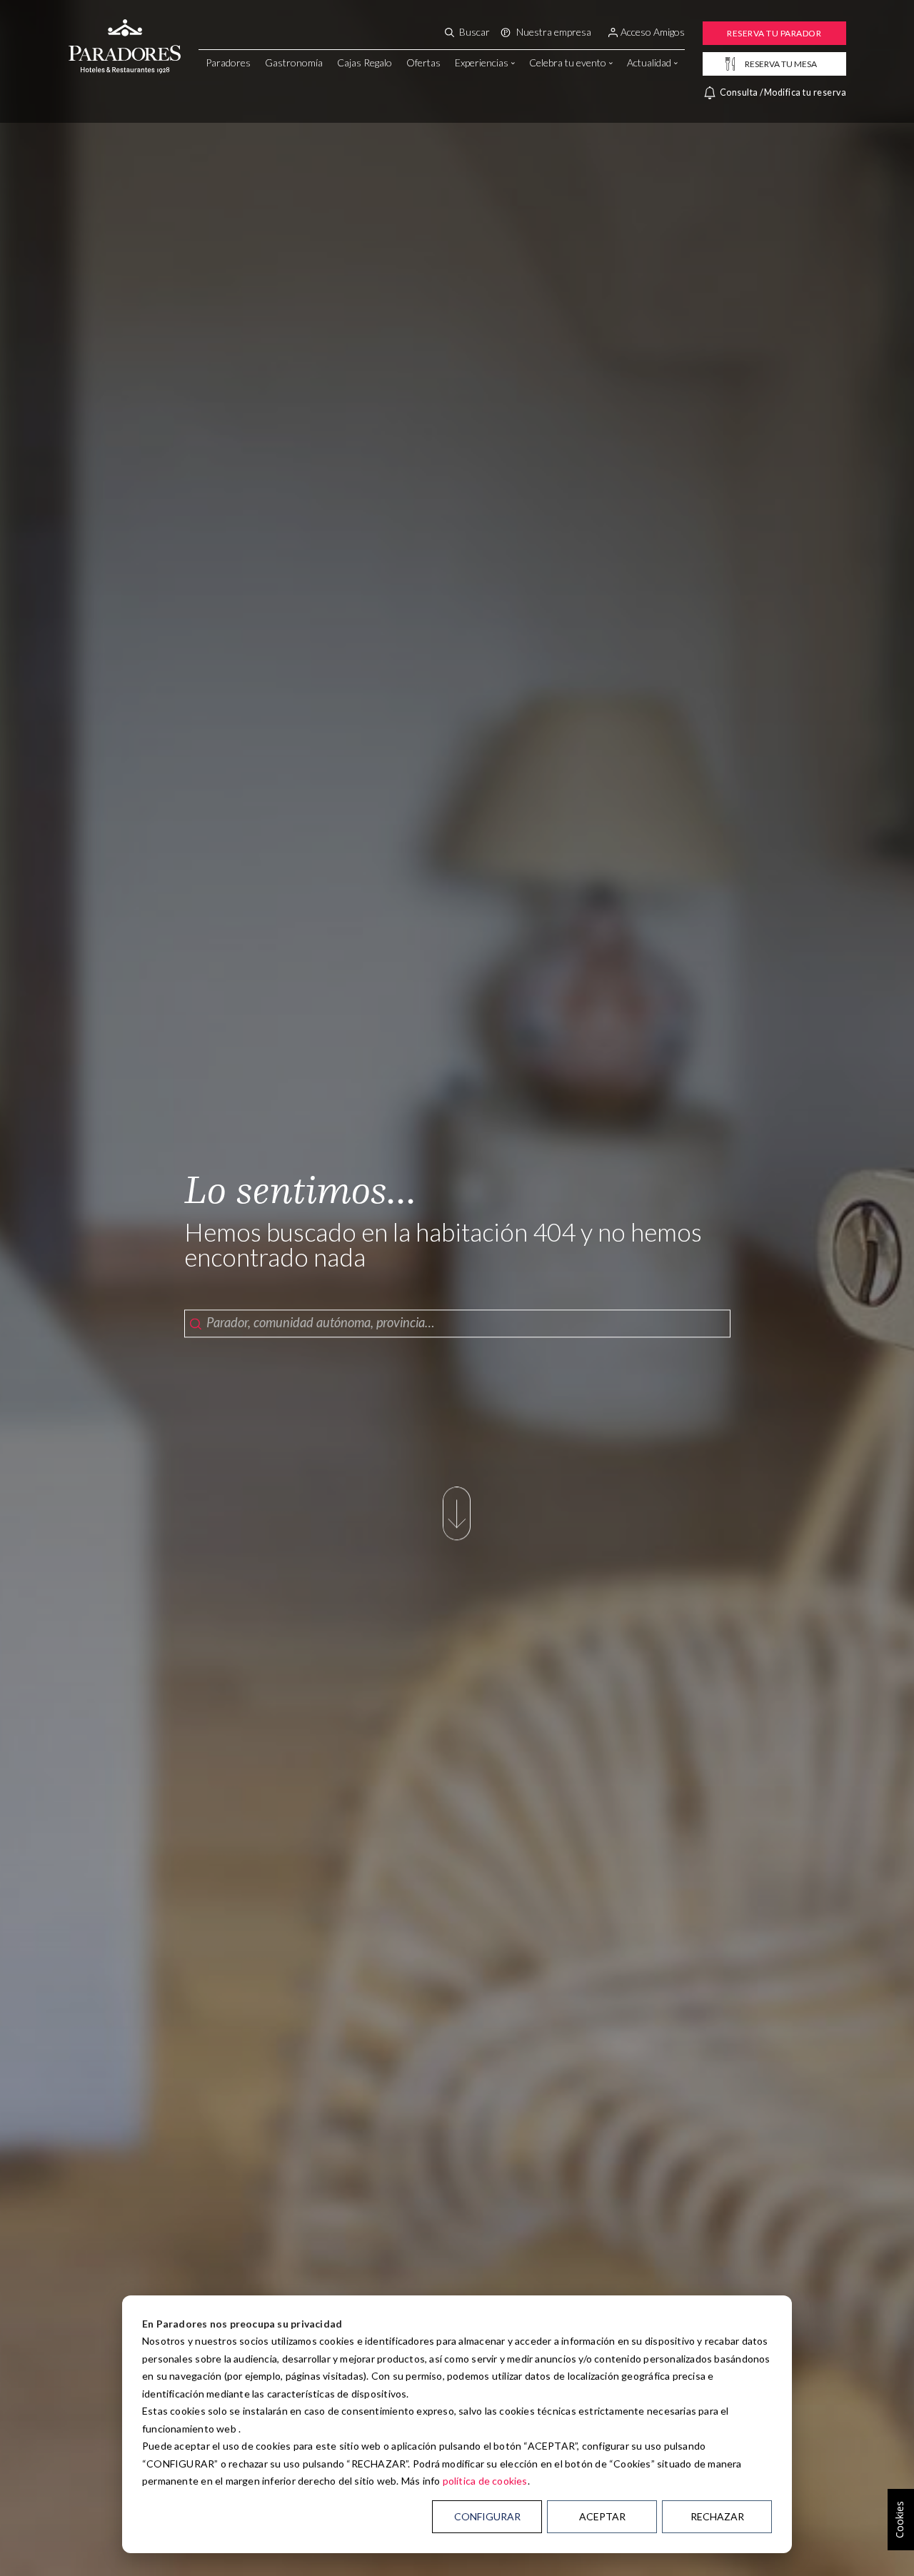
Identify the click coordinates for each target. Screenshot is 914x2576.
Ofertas (423, 62)
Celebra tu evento (568, 62)
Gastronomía (294, 62)
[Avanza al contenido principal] (457, 1538)
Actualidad (649, 62)
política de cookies (485, 2481)
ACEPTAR (602, 2516)
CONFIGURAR (487, 2516)
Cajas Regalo (365, 62)
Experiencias (482, 62)
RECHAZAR (717, 2516)
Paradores (228, 62)
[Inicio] (125, 31)
